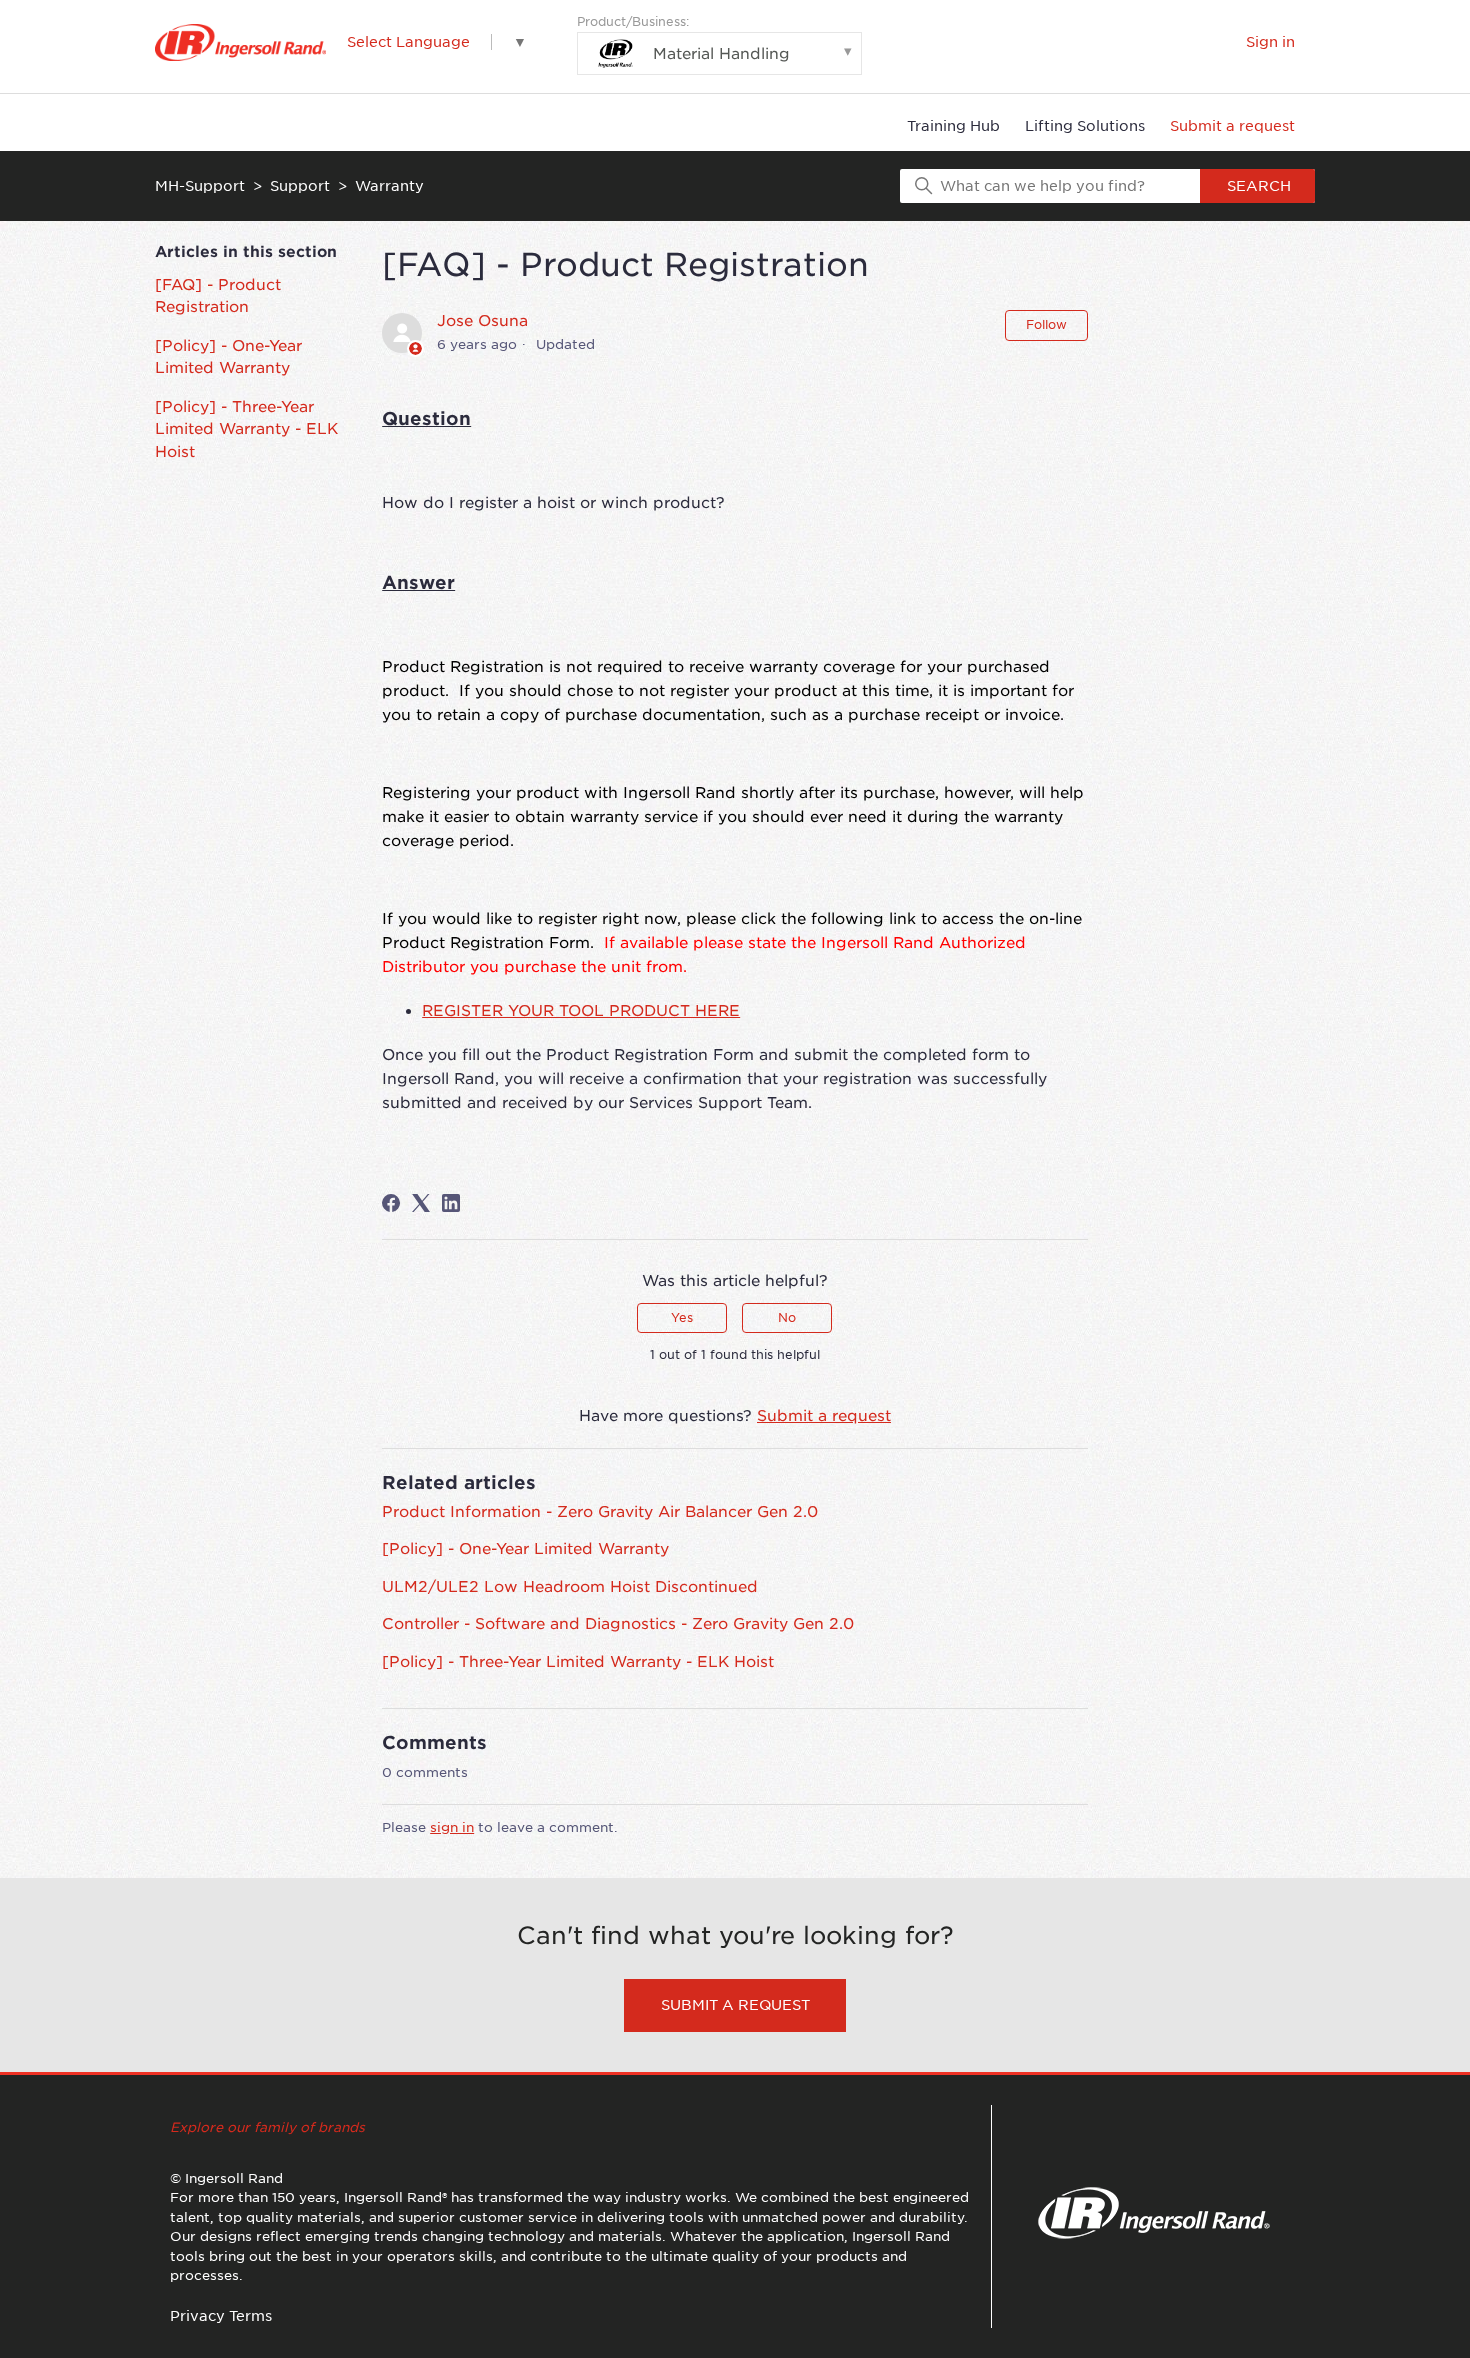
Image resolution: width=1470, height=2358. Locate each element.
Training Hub (953, 126)
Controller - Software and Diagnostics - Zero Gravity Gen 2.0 (618, 1624)
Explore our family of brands (267, 2127)
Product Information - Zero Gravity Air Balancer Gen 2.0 (600, 1512)
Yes (682, 1317)
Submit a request (1232, 126)
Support (300, 186)
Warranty (389, 186)
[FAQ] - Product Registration (218, 296)
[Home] (240, 42)
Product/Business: (683, 38)
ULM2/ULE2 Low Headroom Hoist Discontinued (570, 1587)
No (787, 1317)
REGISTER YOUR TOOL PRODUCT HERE (581, 1011)
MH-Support (200, 186)
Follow (1046, 324)
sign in (452, 1827)
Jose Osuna (482, 321)
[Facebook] (391, 1203)
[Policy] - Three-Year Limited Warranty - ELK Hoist (246, 429)
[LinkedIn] (451, 1203)
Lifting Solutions (1085, 126)
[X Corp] (421, 1203)
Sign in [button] (1270, 42)
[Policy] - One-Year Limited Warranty (228, 357)
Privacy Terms (221, 2316)
